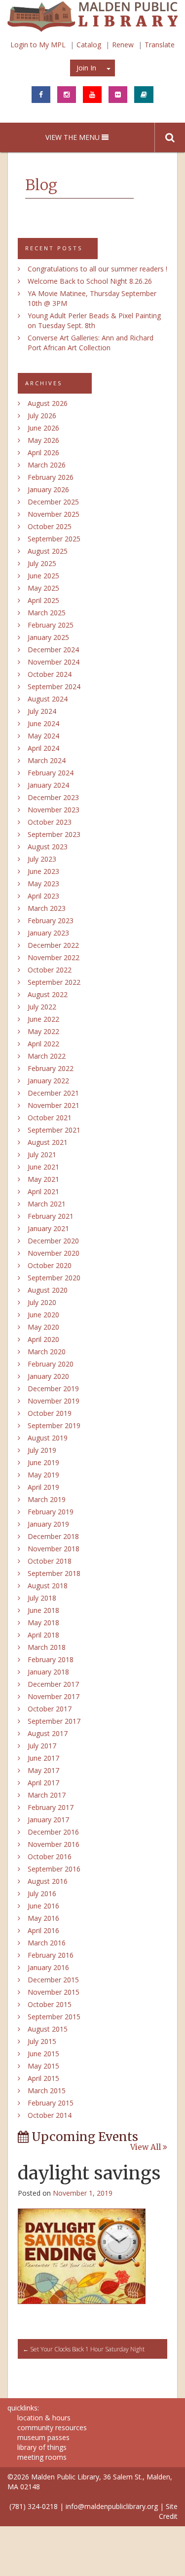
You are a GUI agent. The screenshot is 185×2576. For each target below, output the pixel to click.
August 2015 (48, 2029)
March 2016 (47, 1943)
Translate (160, 45)
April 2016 (43, 1930)
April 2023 (43, 896)
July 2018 (42, 1598)
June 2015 (43, 2054)
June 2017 (43, 1758)
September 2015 (54, 2017)
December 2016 (53, 1832)
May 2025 (43, 588)
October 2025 (50, 526)
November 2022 (54, 957)
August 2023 (48, 847)
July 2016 (42, 1893)
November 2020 (54, 1253)
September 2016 (54, 1869)
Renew (123, 45)
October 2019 (50, 1413)
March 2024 (47, 760)
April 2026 (43, 452)
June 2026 (43, 428)
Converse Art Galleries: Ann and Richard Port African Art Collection (91, 343)
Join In (86, 68)
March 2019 (47, 1499)
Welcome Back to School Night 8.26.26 (90, 281)
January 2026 (48, 489)
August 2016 (48, 1881)
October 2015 (50, 2004)
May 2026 (43, 440)
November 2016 (54, 1844)
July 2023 (42, 859)
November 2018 (54, 1549)
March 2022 (47, 1056)
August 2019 (48, 1438)
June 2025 (43, 576)
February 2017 (51, 1807)
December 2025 (53, 502)
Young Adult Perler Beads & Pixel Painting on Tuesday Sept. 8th (94, 320)
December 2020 (53, 1241)
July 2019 (42, 1450)
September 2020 (54, 1278)
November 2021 (54, 1105)
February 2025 (51, 625)
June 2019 (43, 1462)
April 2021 (43, 1191)
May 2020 (43, 1327)
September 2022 (54, 982)
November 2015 (54, 1992)
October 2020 (50, 1265)
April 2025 (43, 600)
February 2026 (51, 477)
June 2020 (43, 1315)
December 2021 (53, 1093)
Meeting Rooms (42, 2457)
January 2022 (48, 1081)
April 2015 (43, 2078)
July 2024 (42, 711)
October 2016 (50, 1857)
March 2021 (47, 1204)
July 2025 (42, 563)
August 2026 (48, 403)
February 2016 (51, 1955)
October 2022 (50, 970)
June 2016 (43, 1906)
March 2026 (47, 465)
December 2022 (53, 945)
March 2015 (47, 2091)
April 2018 (43, 1635)
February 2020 (51, 1364)
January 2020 (48, 1376)
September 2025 (54, 539)
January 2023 (48, 933)
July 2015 (42, 2041)
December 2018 (53, 1536)
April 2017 (43, 1783)
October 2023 (50, 822)
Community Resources (52, 2427)
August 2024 (48, 699)
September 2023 (54, 834)
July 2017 (42, 1746)
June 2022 (43, 1019)
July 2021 (42, 1154)
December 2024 (53, 650)
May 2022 (43, 1031)
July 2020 (42, 1302)
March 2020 (47, 1352)
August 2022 (48, 994)
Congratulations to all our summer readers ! (97, 269)
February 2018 (51, 1659)
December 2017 (53, 1684)
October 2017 (50, 1709)
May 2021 (43, 1179)
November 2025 (54, 514)
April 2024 (43, 748)
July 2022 (42, 1007)
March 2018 (47, 1647)
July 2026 (42, 416)
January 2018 (48, 1672)
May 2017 (43, 1770)
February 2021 (51, 1216)
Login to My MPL (38, 45)
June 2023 (43, 871)
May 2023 (43, 884)
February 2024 (51, 773)
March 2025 (47, 613)
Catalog (89, 45)
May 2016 (43, 1918)
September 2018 (54, 1573)
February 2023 (51, 920)
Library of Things (42, 2447)
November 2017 (54, 1696)
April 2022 (43, 1044)
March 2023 (47, 908)
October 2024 (50, 674)
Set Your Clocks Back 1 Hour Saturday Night (84, 2349)
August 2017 (48, 1733)
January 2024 (48, 785)
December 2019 (53, 1388)
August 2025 (48, 551)
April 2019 (43, 1487)
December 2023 (53, 797)
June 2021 (43, 1167)
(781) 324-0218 (34, 2506)
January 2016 (48, 1967)
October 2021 (50, 1118)
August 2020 (48, 1290)
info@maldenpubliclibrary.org (112, 2506)
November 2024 (54, 662)
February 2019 (51, 1512)
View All (147, 2147)
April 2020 (43, 1339)
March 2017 (47, 1795)
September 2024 (54, 686)
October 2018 (50, 1561)
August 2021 (48, 1142)
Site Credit (168, 2511)
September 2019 (54, 1425)
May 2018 (43, 1623)
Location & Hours (44, 2418)
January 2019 (48, 1524)
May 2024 (43, 736)
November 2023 (54, 810)
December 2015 (53, 1980)
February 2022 (51, 1068)
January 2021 (48, 1228)
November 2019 (54, 1401)
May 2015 (43, 2066)
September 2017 (54, 1721)
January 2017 (48, 1820)
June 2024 (43, 723)
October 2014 (50, 2115)
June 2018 (43, 1610)
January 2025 (48, 637)
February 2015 (51, 2103)
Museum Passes (43, 2437)
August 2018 (48, 1586)
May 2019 (43, 1475)
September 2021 (54, 1130)
